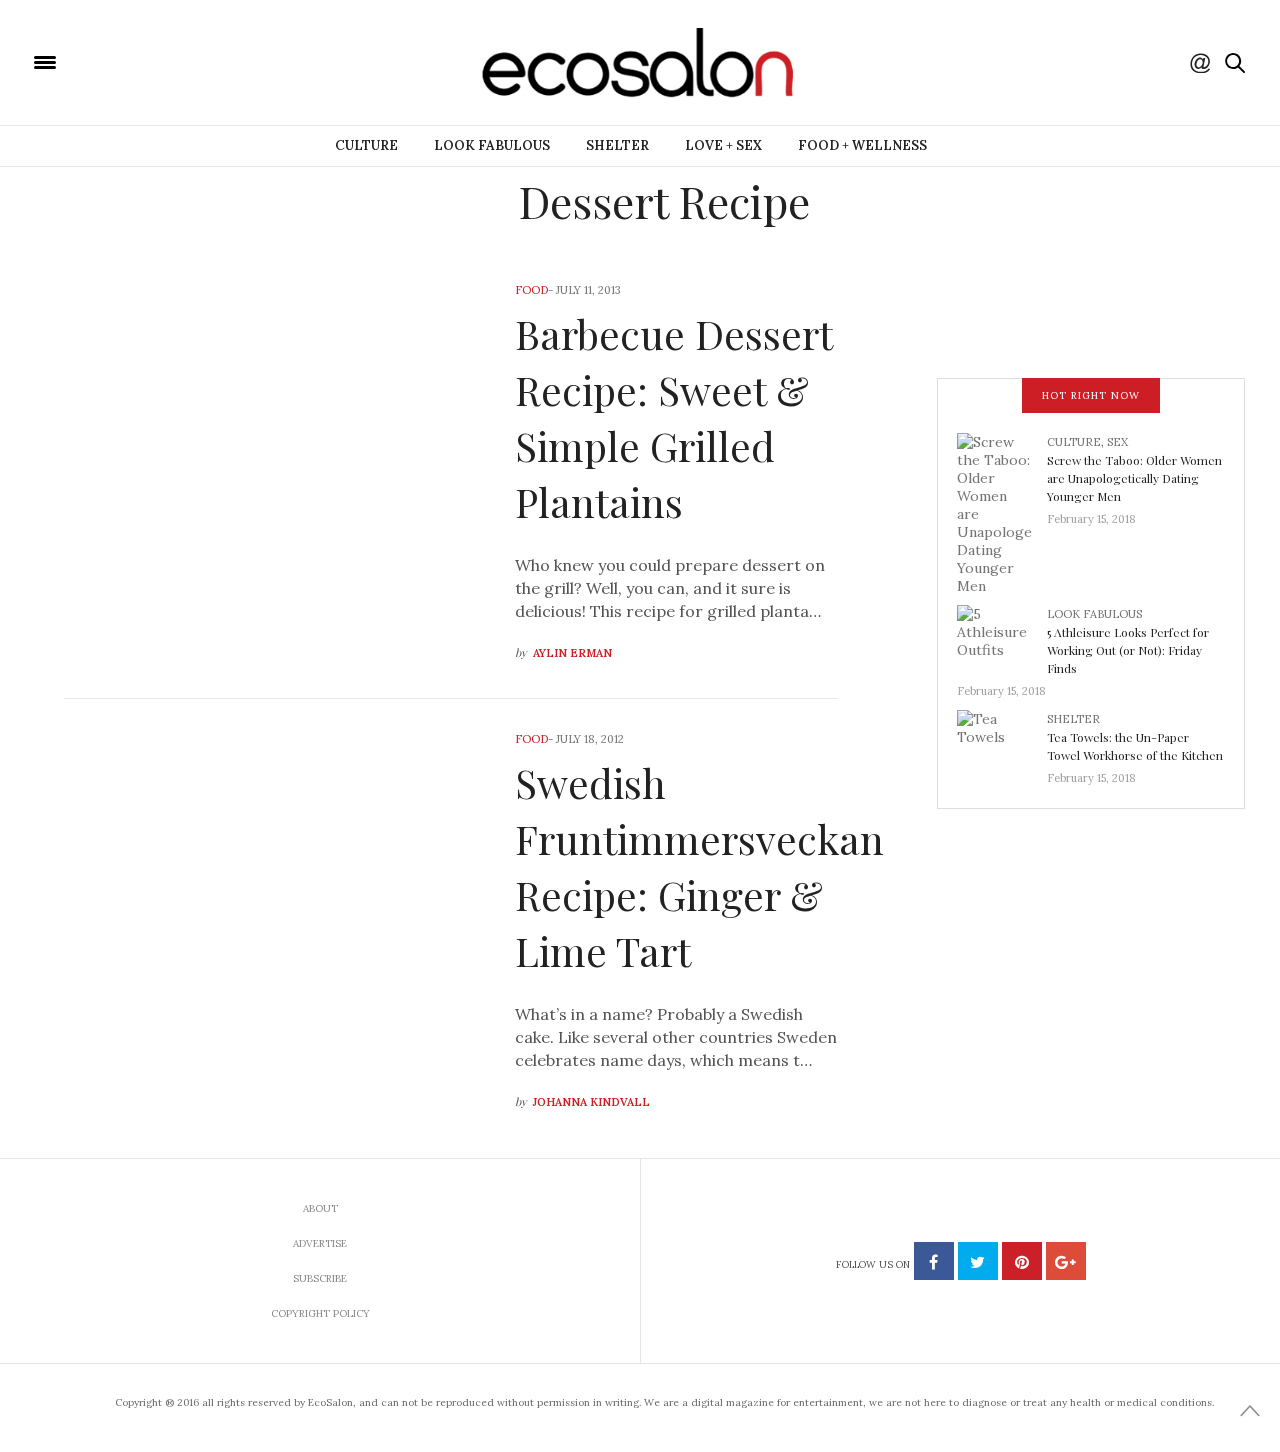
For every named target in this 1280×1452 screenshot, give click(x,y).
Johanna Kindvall (591, 1102)
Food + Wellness (862, 145)
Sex (1117, 442)
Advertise (320, 1243)
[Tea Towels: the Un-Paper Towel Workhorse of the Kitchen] (1002, 742)
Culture (366, 145)
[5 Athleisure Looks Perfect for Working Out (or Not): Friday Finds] (1002, 637)
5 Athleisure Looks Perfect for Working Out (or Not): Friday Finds (1128, 650)
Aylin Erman (572, 653)
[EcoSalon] (165, 61)
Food (531, 290)
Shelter (617, 145)
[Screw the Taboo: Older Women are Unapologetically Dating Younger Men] (1002, 512)
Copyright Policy (320, 1313)
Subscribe (320, 1278)
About (320, 1208)
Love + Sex (723, 145)
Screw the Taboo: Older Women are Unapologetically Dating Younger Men (1134, 478)
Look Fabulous (492, 145)
